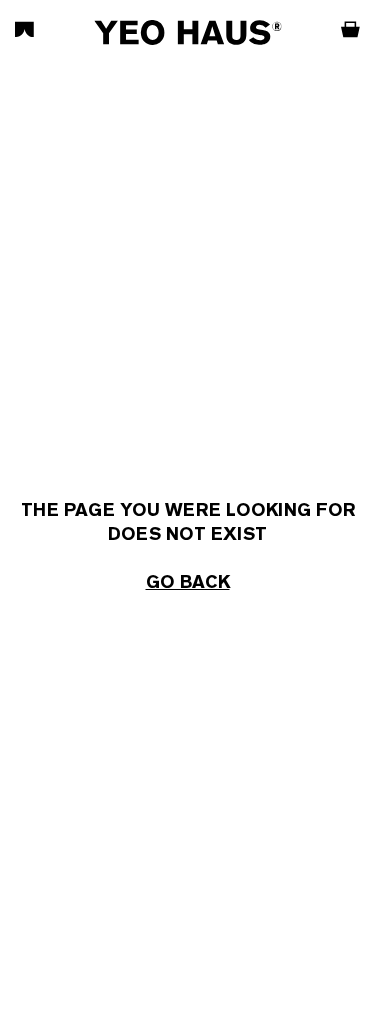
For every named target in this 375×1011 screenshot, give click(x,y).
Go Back (188, 581)
